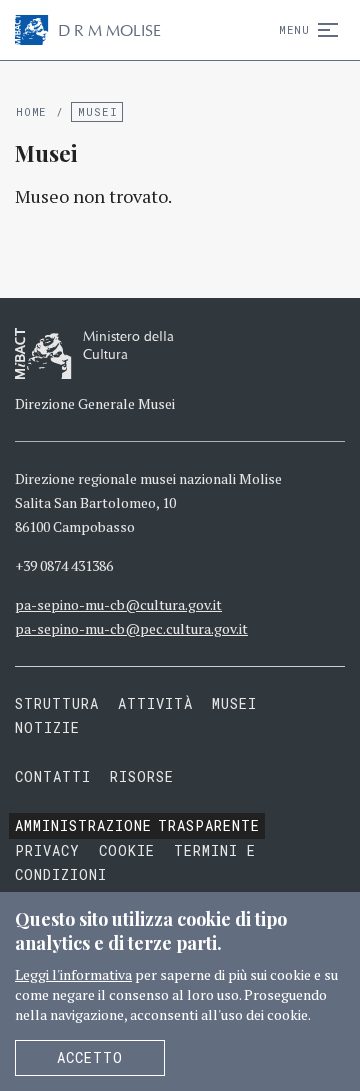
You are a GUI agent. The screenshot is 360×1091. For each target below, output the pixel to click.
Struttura (57, 703)
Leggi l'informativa (73, 974)
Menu (294, 29)
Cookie (127, 850)
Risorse (142, 776)
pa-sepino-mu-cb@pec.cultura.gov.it (131, 628)
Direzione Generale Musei (95, 403)
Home (31, 111)
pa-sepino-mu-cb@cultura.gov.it (118, 604)
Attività (155, 703)
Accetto (90, 1057)
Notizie (47, 727)
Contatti (53, 776)
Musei (97, 111)
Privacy (47, 850)
